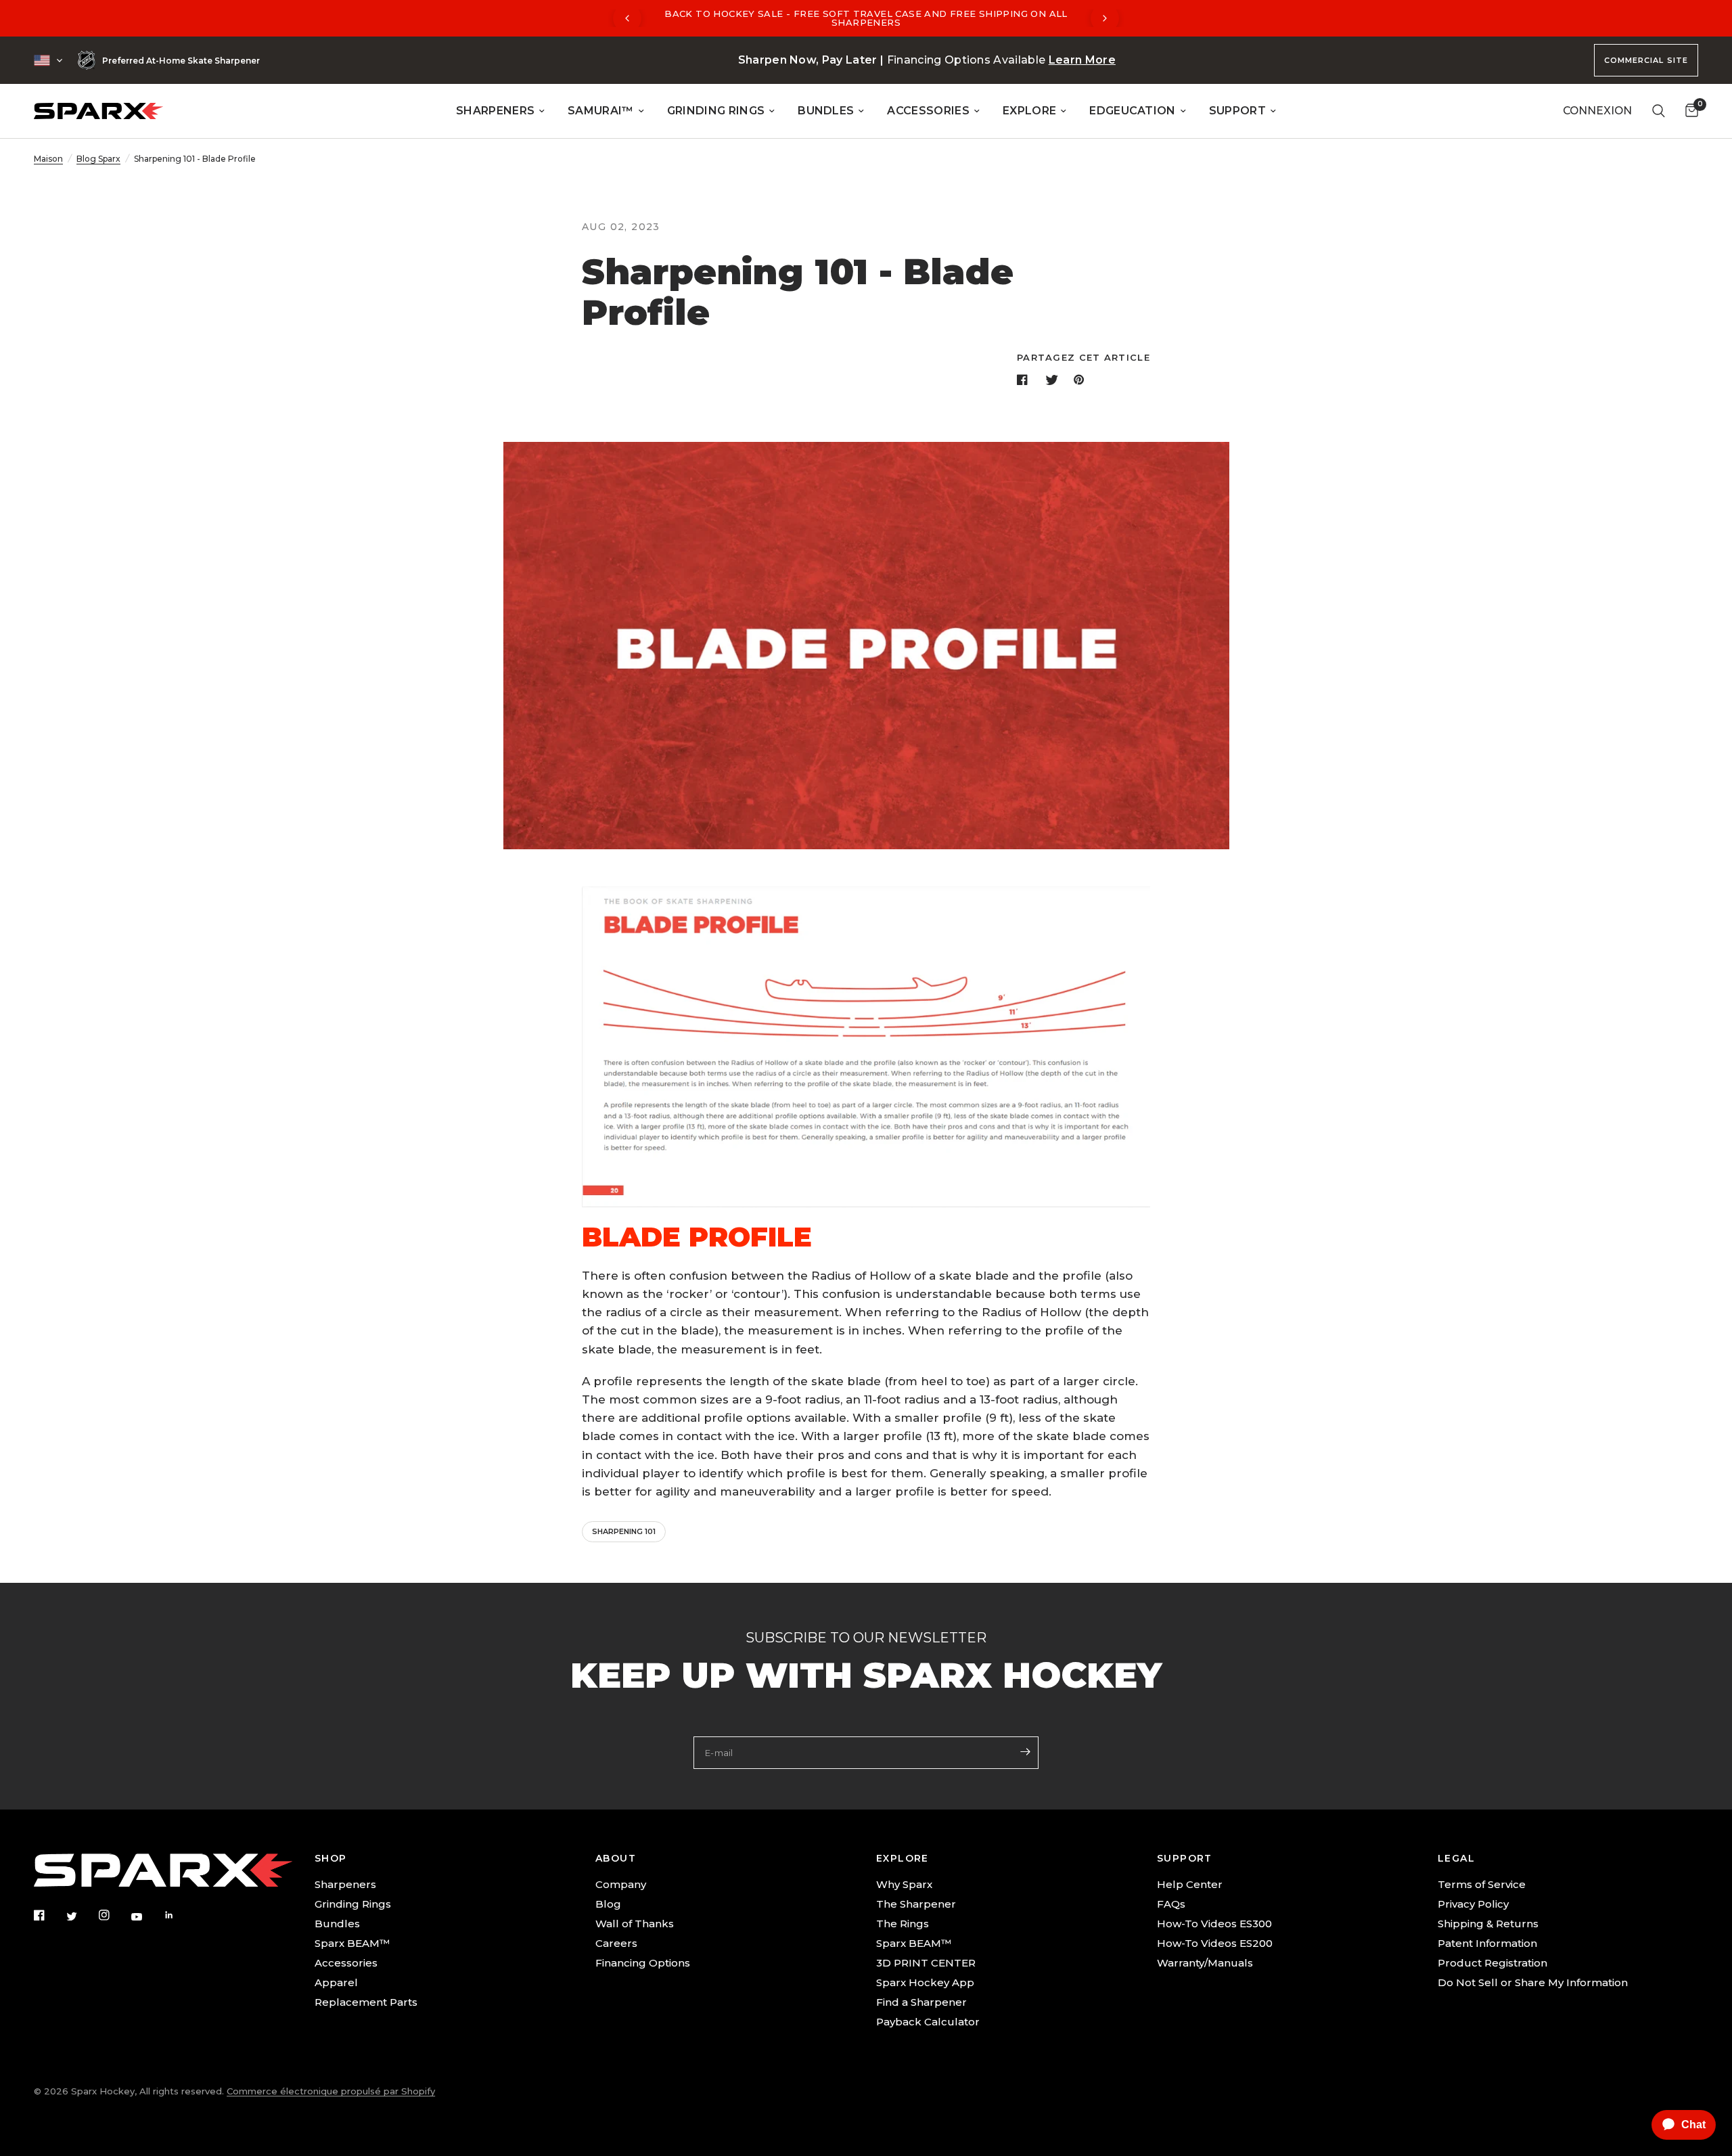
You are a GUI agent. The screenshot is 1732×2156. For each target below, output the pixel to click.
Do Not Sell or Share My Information (1533, 1982)
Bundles (337, 1924)
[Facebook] (49, 1915)
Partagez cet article (1084, 358)
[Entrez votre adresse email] (1025, 1751)
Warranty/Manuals (1205, 1963)
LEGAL (1456, 1858)
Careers (616, 1943)
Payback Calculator (928, 2022)
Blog (608, 1904)
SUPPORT (1237, 111)
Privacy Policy (1473, 1904)
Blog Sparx (98, 159)
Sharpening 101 (624, 1531)
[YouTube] (146, 1916)
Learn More (1082, 60)
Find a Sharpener (921, 2002)
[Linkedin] (179, 1915)
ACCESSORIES (928, 111)
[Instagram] (114, 1915)
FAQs (1171, 1904)
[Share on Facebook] (1025, 380)
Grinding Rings (353, 1904)
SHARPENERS (495, 111)
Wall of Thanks (635, 1924)
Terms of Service (1482, 1884)
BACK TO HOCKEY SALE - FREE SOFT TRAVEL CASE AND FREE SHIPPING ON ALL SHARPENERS (866, 18)
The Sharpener (916, 1904)
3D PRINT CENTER (926, 1963)
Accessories (346, 1963)
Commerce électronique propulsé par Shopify (331, 2091)
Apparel (336, 1982)
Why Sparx (904, 1884)
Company (621, 1884)
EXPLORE (1029, 111)
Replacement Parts (366, 2002)
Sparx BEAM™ (352, 1943)
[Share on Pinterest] (1082, 380)
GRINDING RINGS (716, 111)
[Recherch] (1659, 111)
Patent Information (1487, 1943)
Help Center (1190, 1884)
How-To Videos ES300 (1214, 1924)
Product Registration (1492, 1963)
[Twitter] (81, 1916)
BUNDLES (826, 111)
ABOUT (616, 1858)
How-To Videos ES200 (1215, 1943)
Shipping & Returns (1488, 1924)
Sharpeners (345, 1884)
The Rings (903, 1924)
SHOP (331, 1858)
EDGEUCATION (1133, 111)
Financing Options (643, 1963)
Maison (48, 159)
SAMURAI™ (601, 111)
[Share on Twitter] (1053, 380)
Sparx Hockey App (925, 1982)
